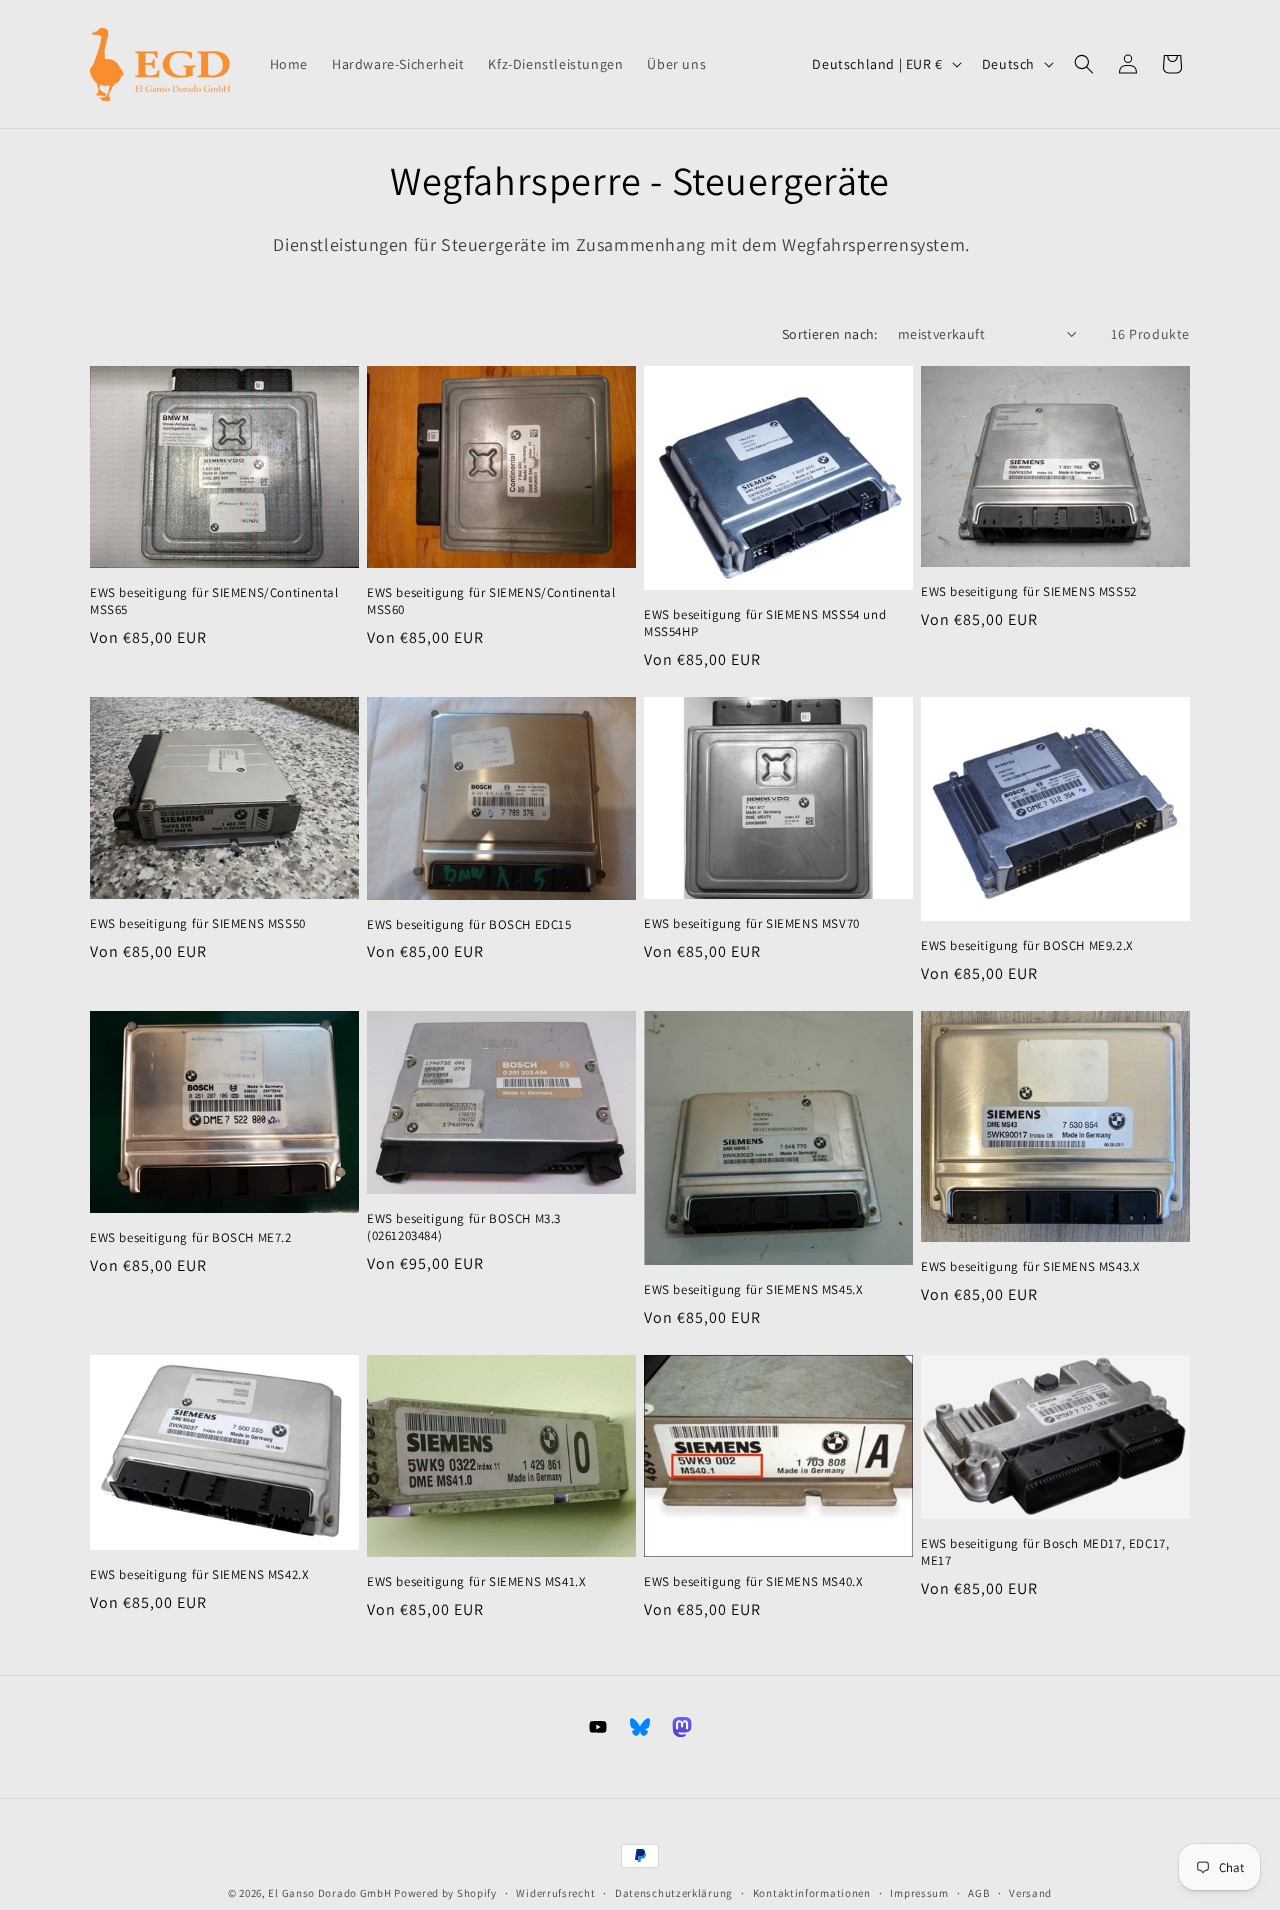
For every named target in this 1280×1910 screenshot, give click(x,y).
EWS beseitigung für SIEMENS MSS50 (198, 924)
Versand (1030, 1893)
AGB (978, 1893)
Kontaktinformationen (812, 1893)
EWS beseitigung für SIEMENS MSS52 (1029, 592)
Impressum (919, 1893)
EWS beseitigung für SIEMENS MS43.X (1030, 1267)
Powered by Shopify (445, 1893)
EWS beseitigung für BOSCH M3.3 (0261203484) (464, 1227)
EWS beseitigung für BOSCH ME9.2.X (1027, 946)
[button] (1084, 64)
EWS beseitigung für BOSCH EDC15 (469, 925)
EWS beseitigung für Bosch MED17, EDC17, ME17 (1045, 1552)
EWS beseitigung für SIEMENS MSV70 (752, 924)
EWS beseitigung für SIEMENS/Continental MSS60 (491, 601)
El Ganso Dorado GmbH (329, 1893)
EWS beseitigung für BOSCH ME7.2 (191, 1238)
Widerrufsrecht (555, 1893)
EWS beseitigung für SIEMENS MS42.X (199, 1575)
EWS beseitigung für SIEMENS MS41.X (476, 1582)
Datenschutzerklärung (674, 1893)
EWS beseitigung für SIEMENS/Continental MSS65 (214, 601)
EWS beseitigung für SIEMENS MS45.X (753, 1290)
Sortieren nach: (830, 334)
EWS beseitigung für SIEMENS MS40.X (753, 1582)
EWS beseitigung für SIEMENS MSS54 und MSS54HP (765, 623)
